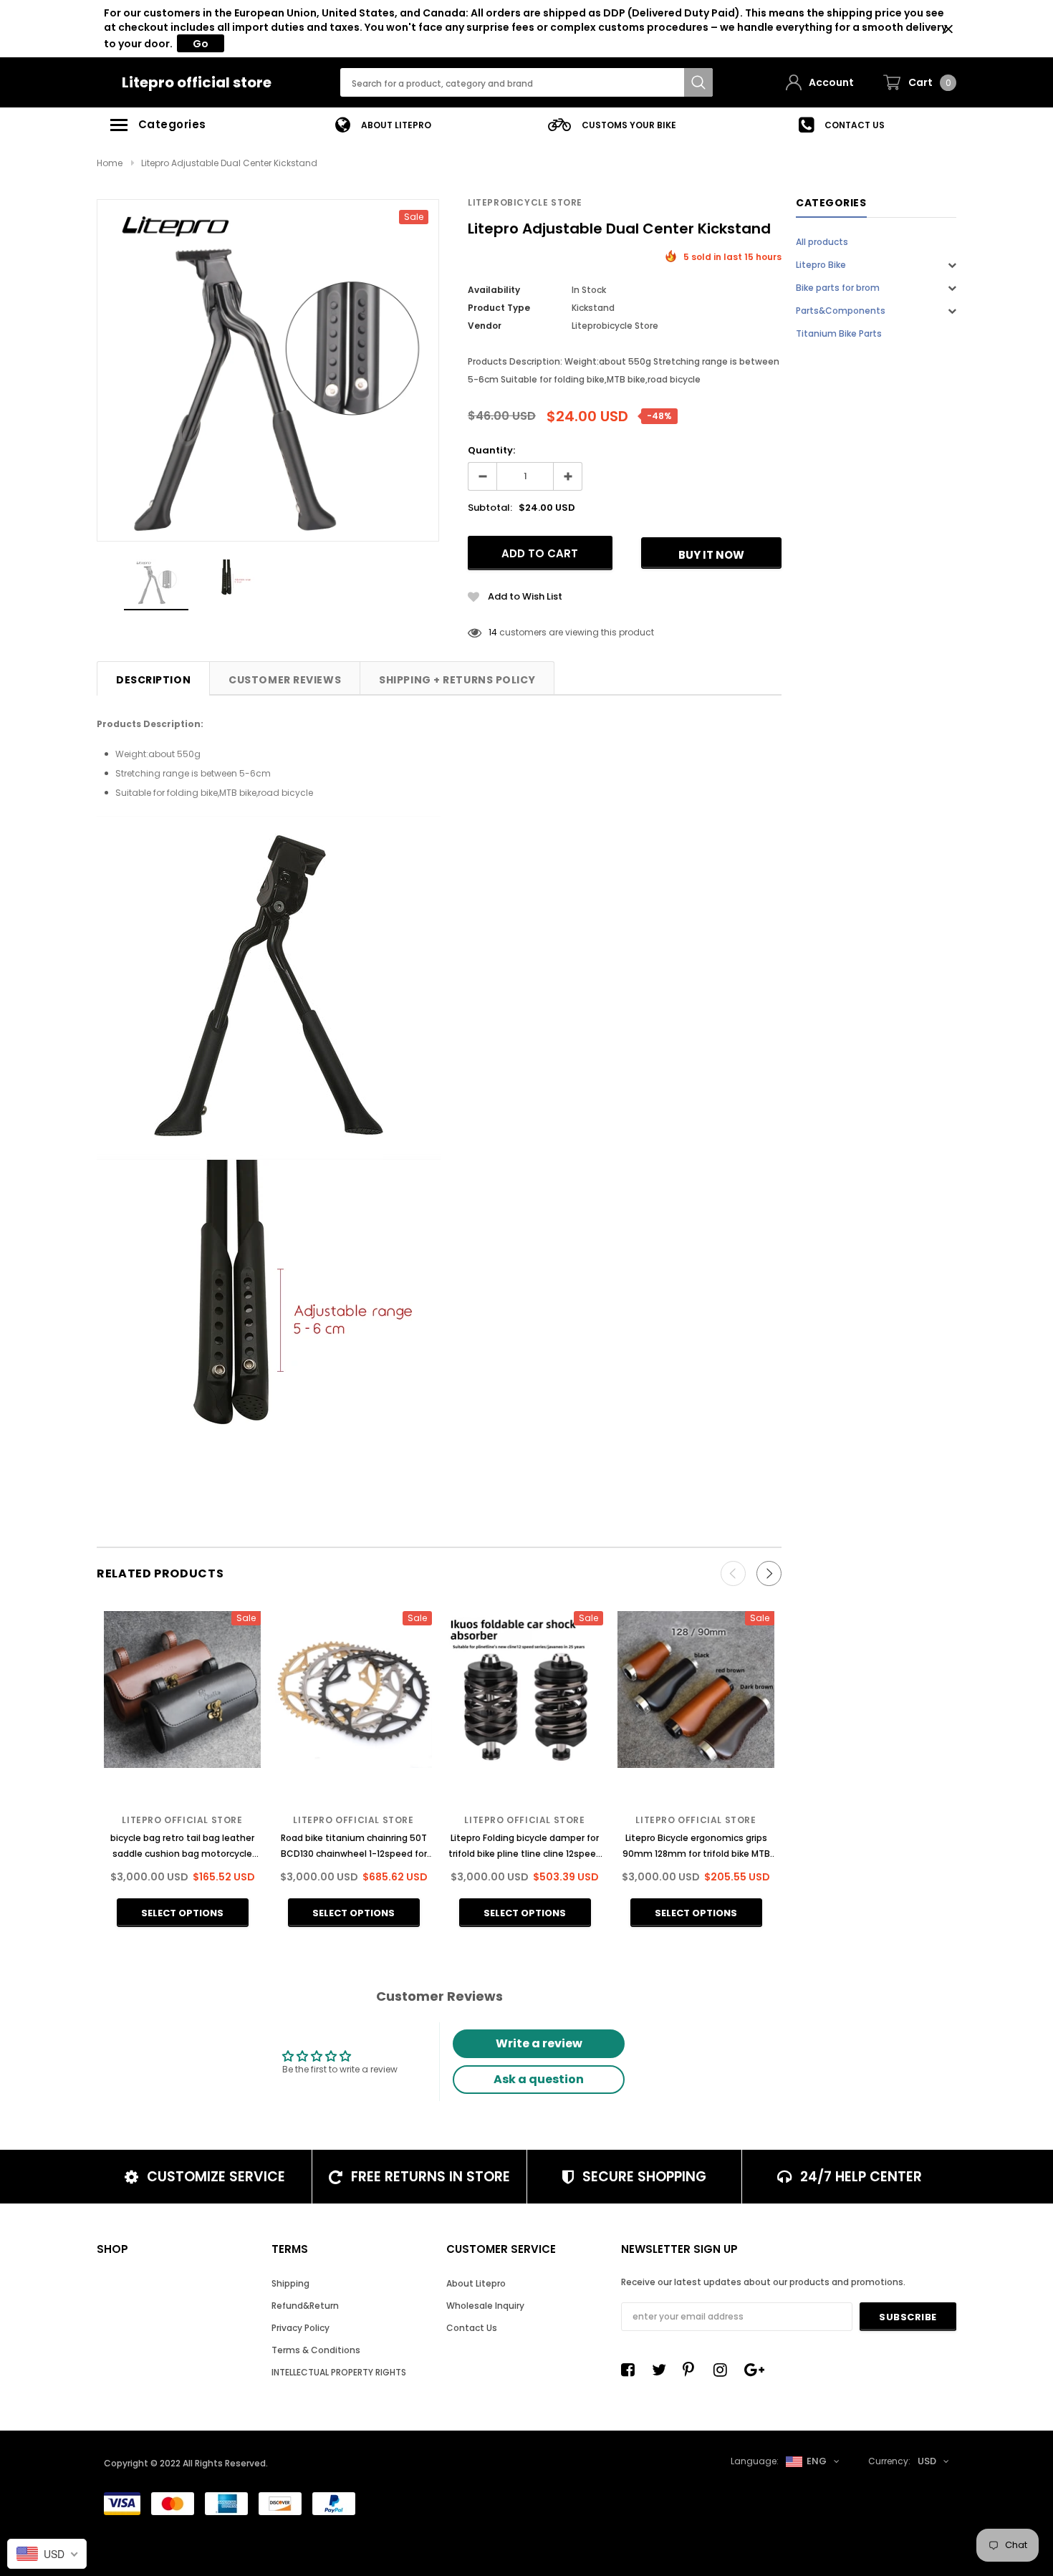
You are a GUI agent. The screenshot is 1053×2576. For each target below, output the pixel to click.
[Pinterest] (693, 2370)
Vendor (485, 326)
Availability (494, 290)
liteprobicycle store (525, 202)
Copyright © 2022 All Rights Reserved (185, 2463)
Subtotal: (490, 508)
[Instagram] (724, 2370)
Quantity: (491, 450)
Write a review (539, 2043)
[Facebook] (632, 2370)
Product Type (499, 308)
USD (927, 2461)
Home (110, 163)
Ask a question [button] (539, 2079)
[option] (383, 125)
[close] (948, 29)
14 (493, 632)
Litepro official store (197, 82)
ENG (817, 2461)
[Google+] (755, 2370)
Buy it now (711, 555)
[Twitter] (663, 2370)
